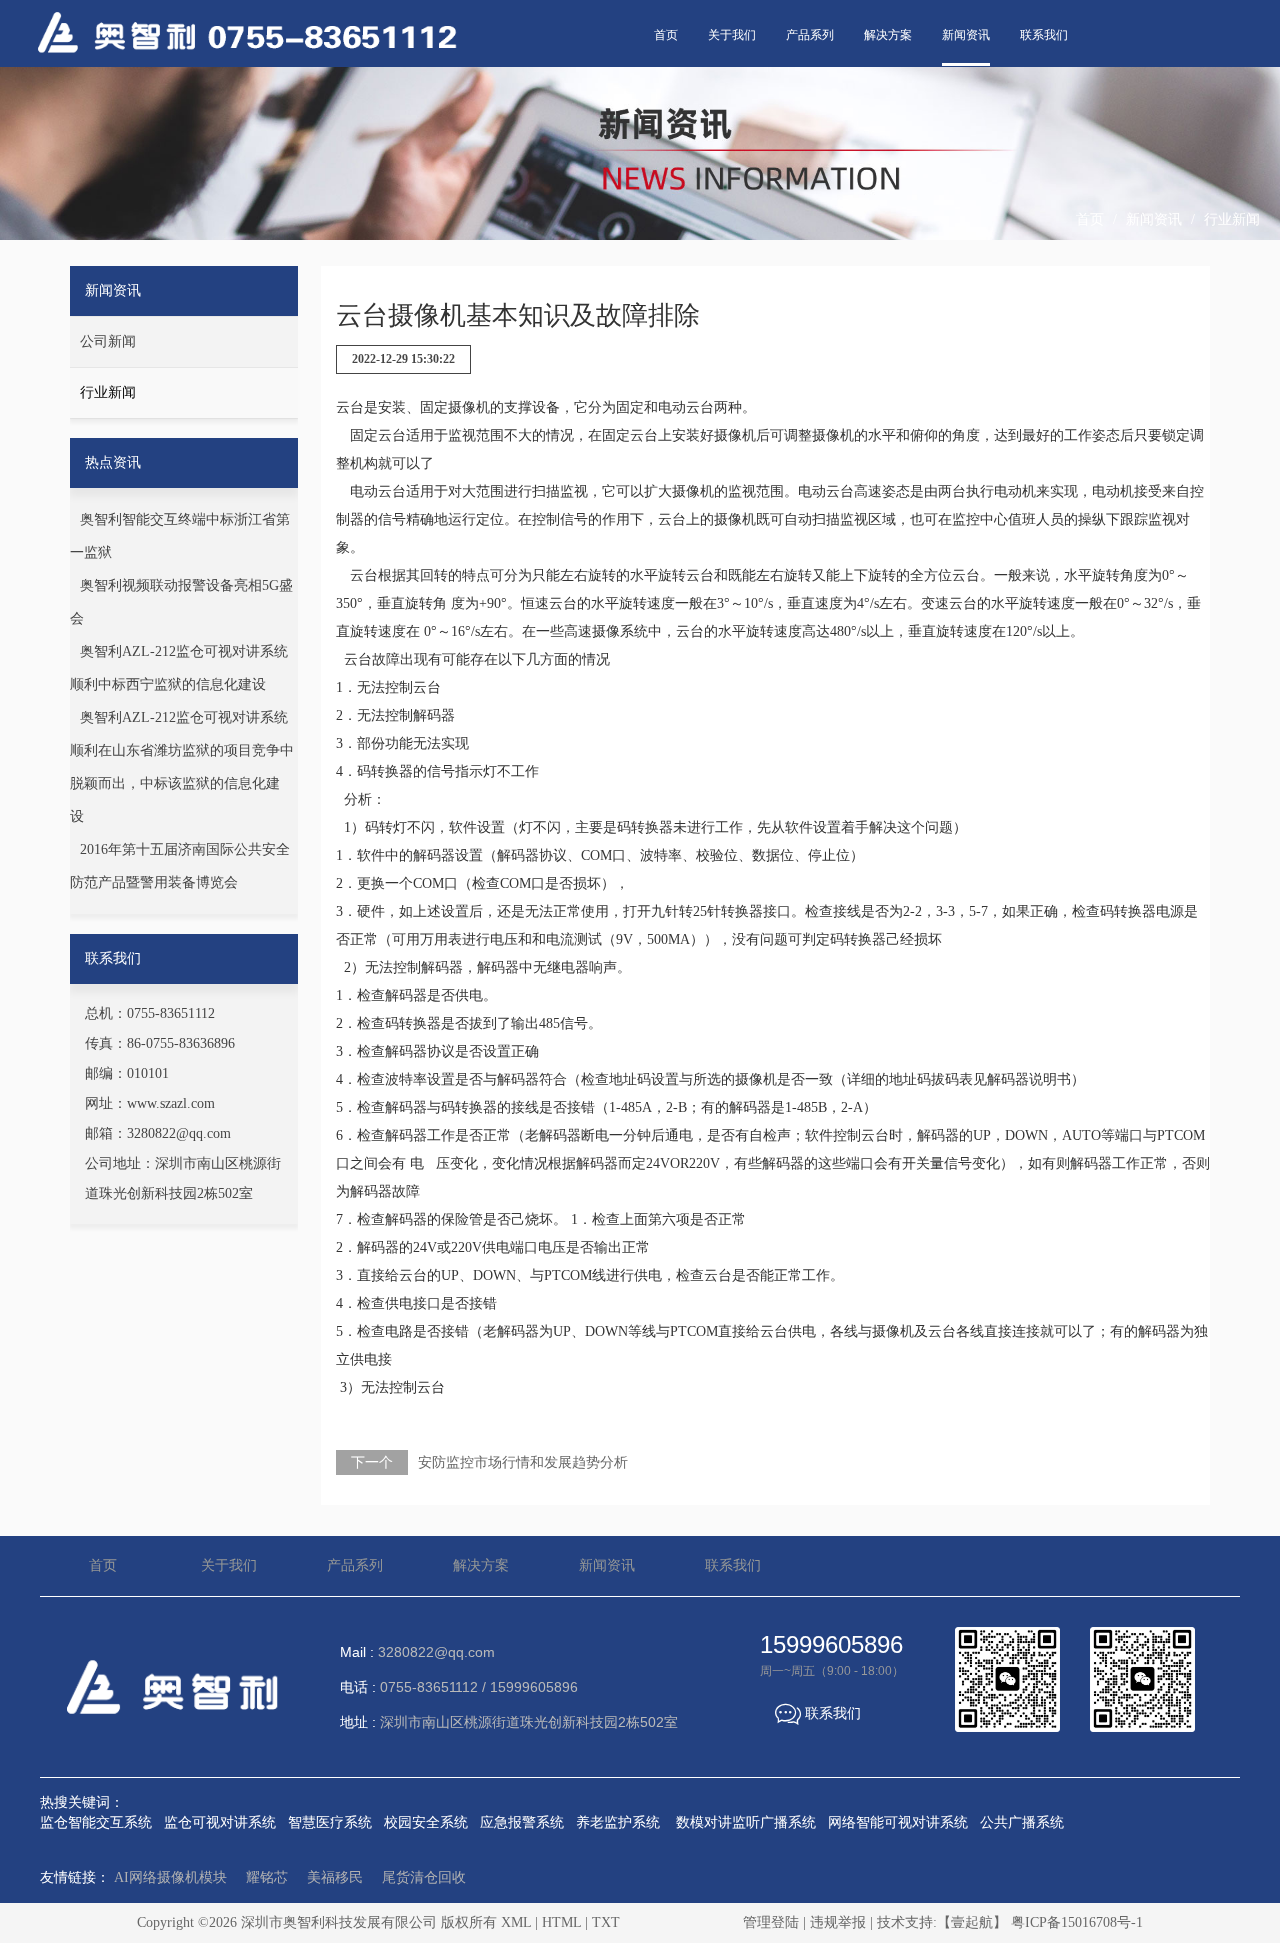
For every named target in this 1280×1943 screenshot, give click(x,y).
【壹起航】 (972, 1922)
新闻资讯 (966, 35)
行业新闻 (1232, 219)
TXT (606, 1922)
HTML (561, 1922)
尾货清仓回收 (424, 1877)
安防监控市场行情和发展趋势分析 (523, 1462)
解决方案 (888, 35)
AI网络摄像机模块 (170, 1877)
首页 (666, 35)
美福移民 (335, 1877)
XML (516, 1922)
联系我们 (1044, 35)
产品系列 (810, 35)
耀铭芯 (267, 1877)
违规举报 (838, 1922)
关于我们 (732, 35)
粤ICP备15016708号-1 (1077, 1922)
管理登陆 (771, 1922)
